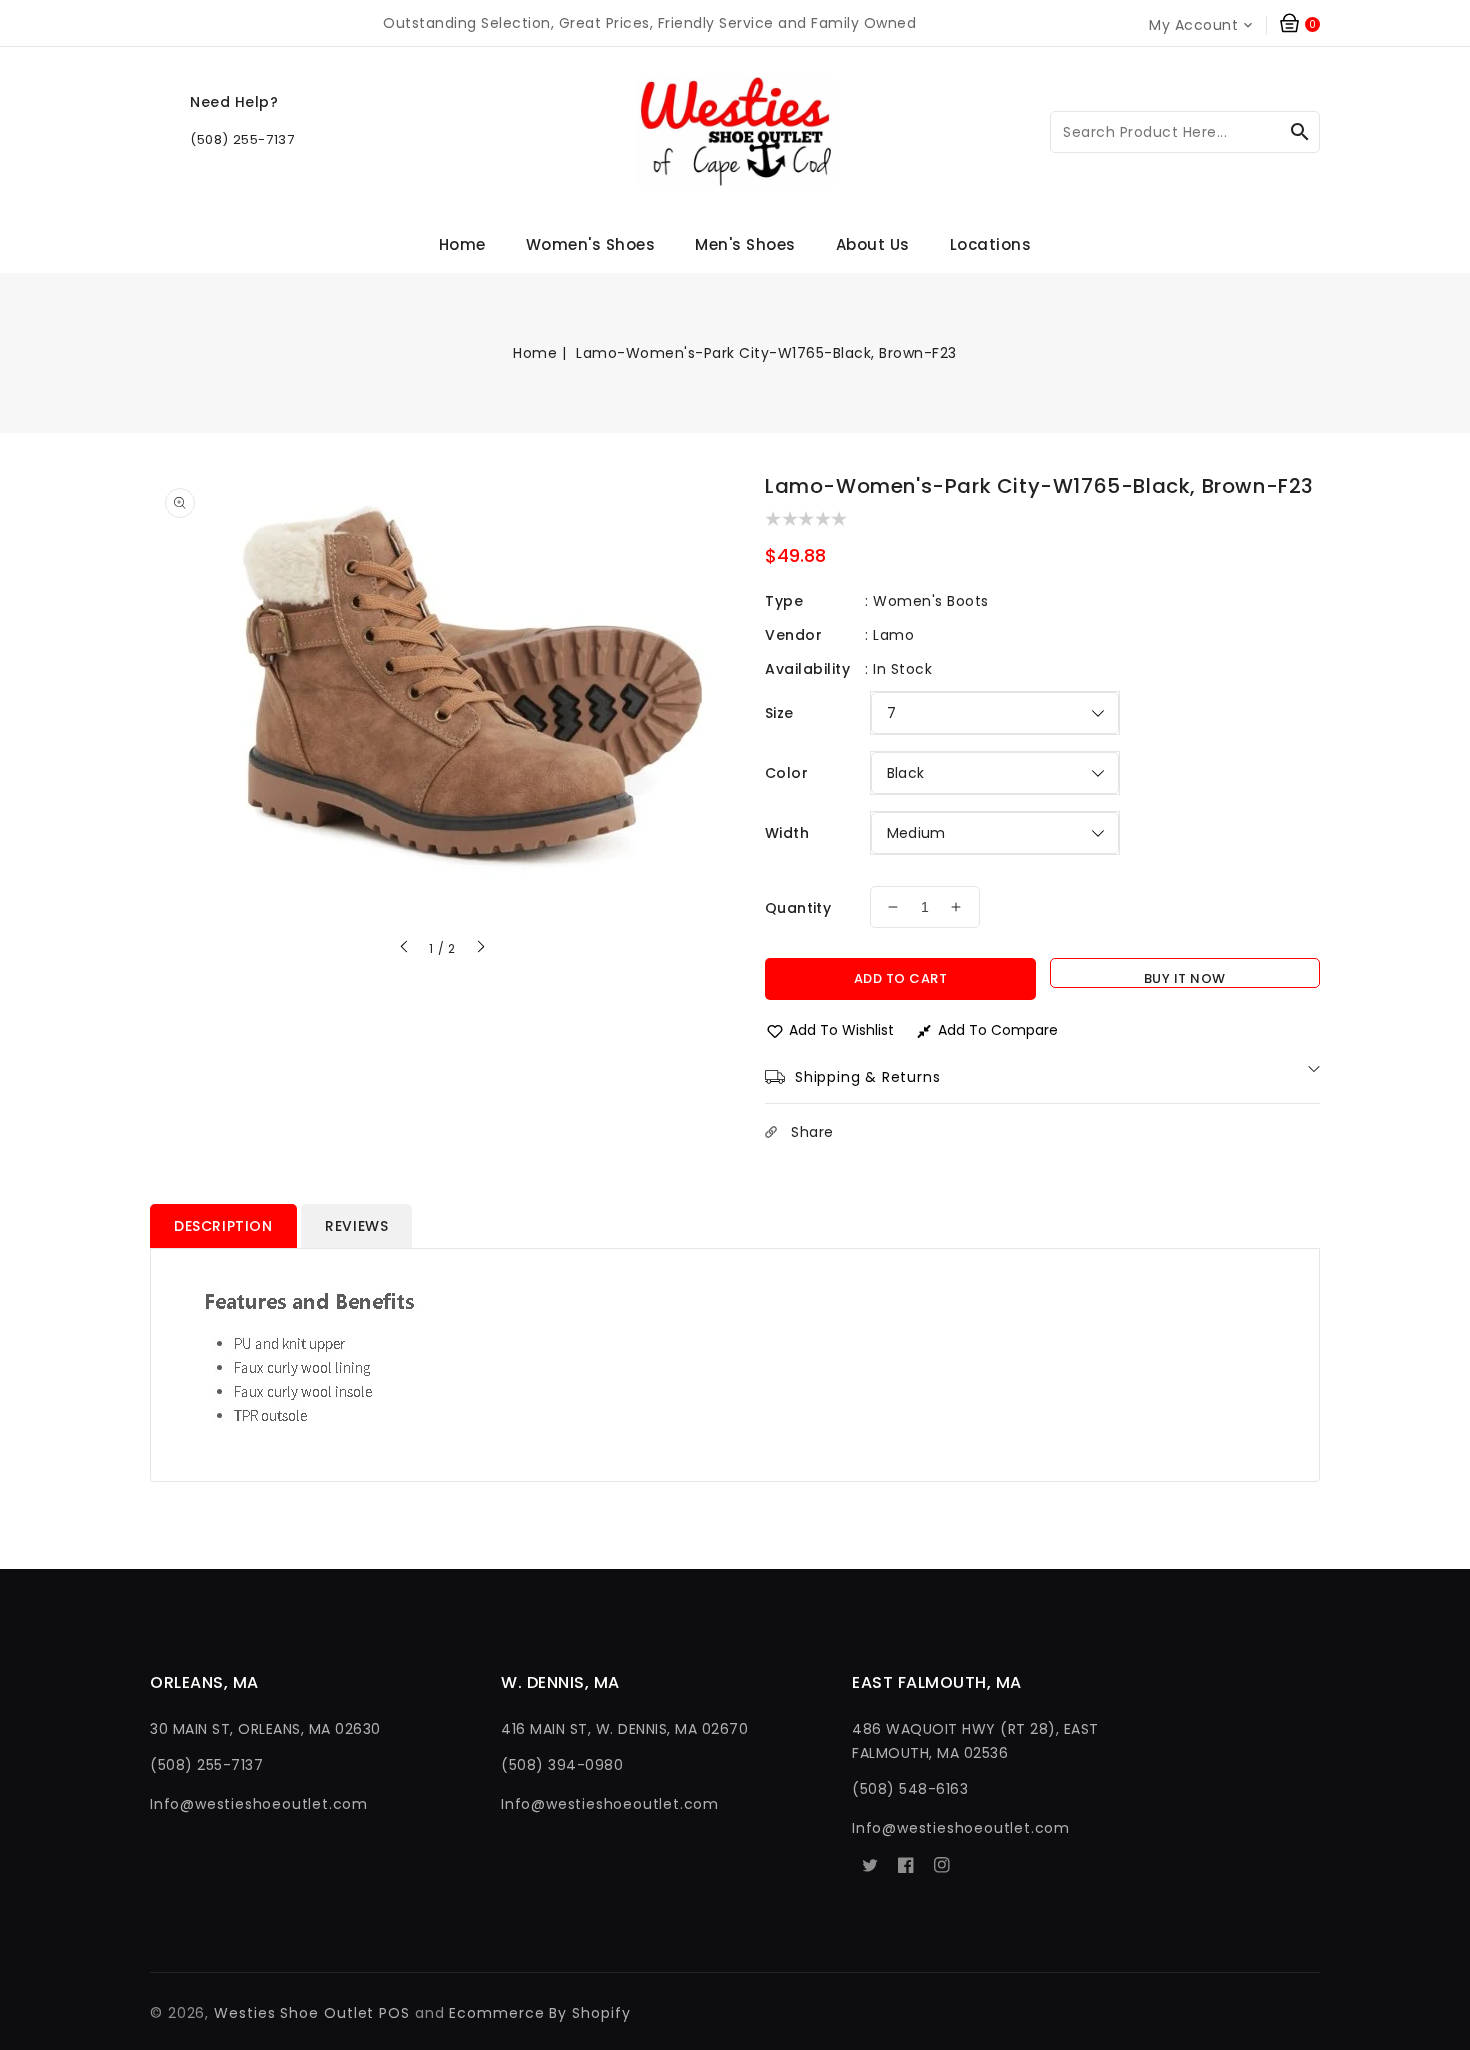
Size (779, 713)
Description (223, 1226)
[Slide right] (480, 949)
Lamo (893, 635)
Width (787, 833)
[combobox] (1185, 132)
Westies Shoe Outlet (294, 2013)
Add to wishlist (841, 1030)
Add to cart (901, 978)
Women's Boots (931, 601)
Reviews (356, 1226)
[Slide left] (405, 949)
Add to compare (998, 1030)
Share (812, 1132)
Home (535, 353)
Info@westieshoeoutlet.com (259, 1804)
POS (394, 2013)
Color (786, 773)
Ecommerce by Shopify (539, 2013)
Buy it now (1185, 978)
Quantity (798, 908)
